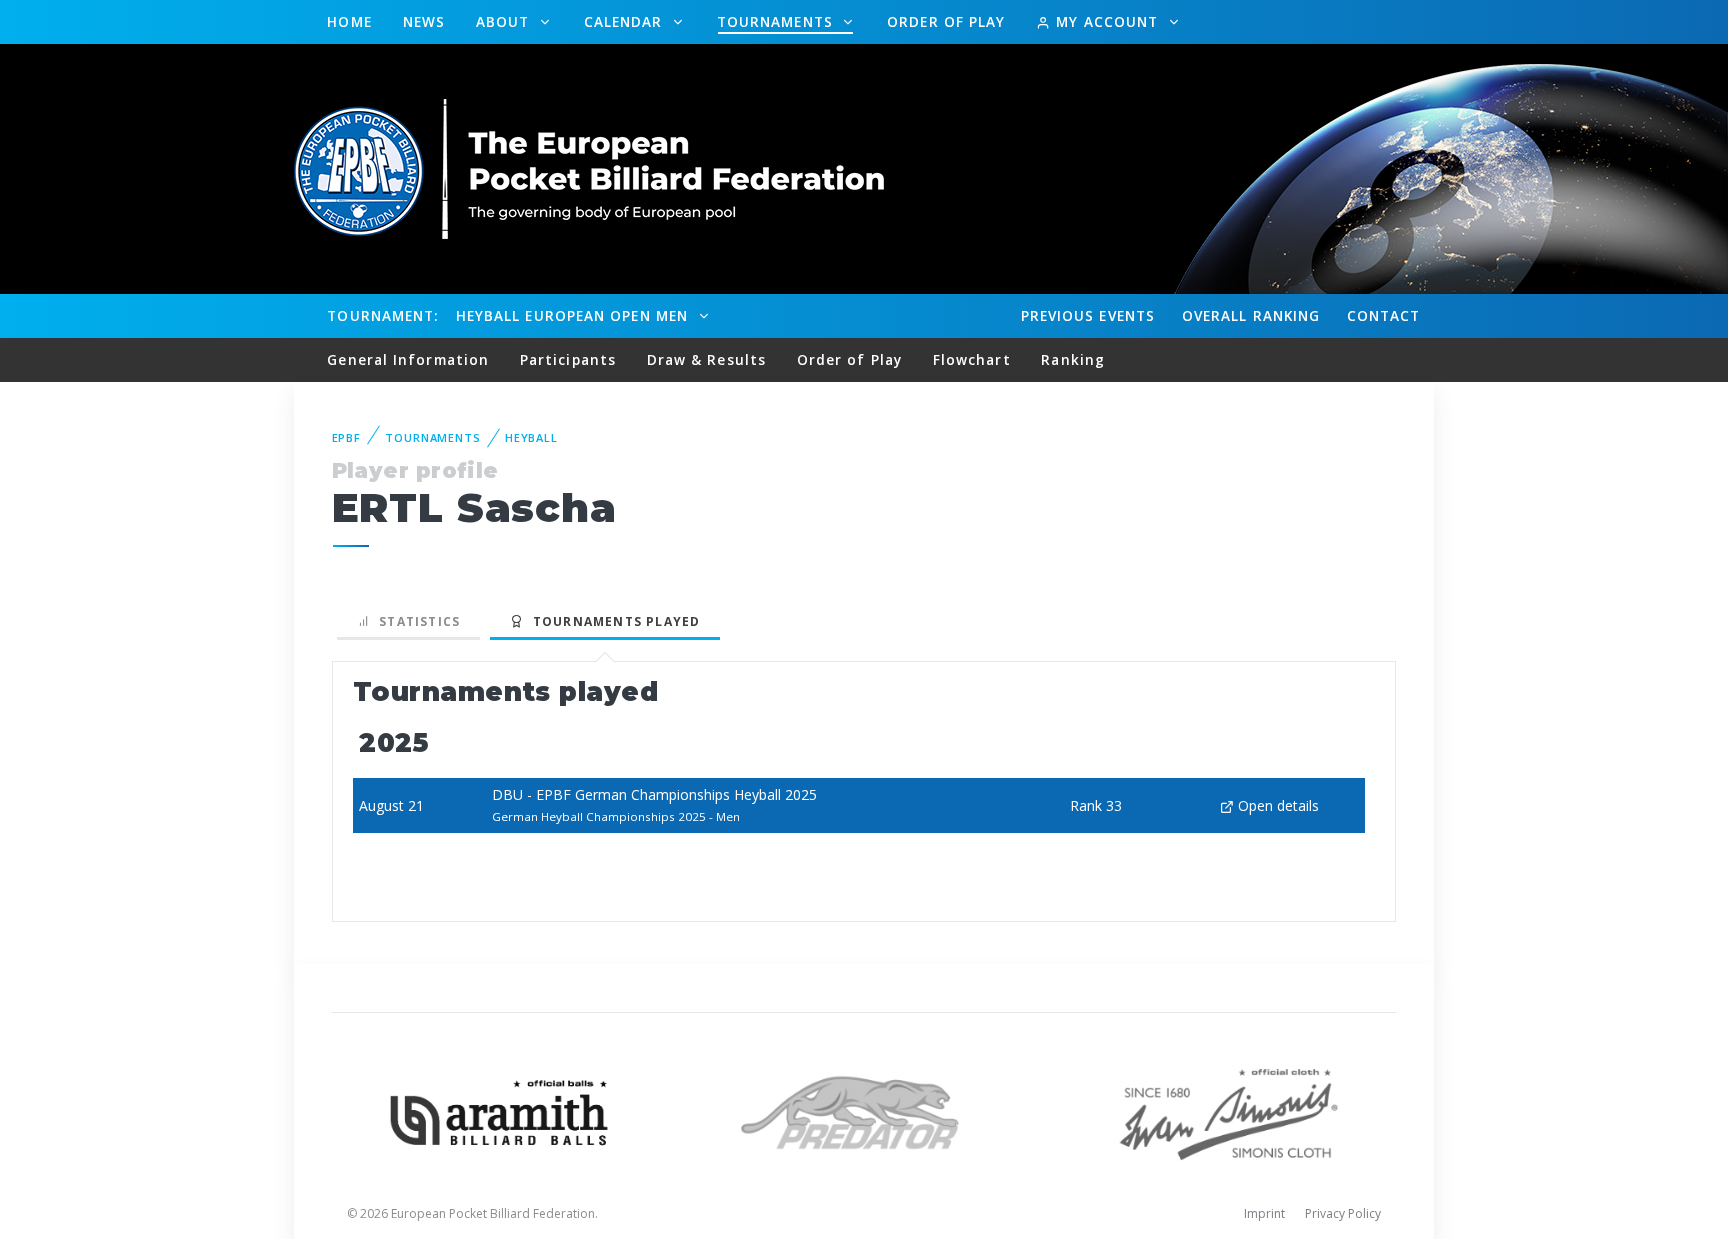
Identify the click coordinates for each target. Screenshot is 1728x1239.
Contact (1384, 315)
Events (1088, 315)
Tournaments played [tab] (612, 621)
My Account (1107, 21)
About (505, 21)
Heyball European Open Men (574, 315)
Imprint (1264, 1213)
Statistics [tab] (415, 621)
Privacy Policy (1343, 1213)
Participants (568, 359)
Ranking (1251, 315)
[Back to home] (589, 167)
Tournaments (777, 21)
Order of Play (946, 21)
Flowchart (972, 359)
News (424, 21)
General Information (408, 359)
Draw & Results (706, 359)
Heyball (531, 437)
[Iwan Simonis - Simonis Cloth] (1228, 1110)
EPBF (347, 437)
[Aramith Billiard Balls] (499, 1110)
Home (349, 21)
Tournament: (382, 315)
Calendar (626, 21)
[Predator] (864, 1110)
